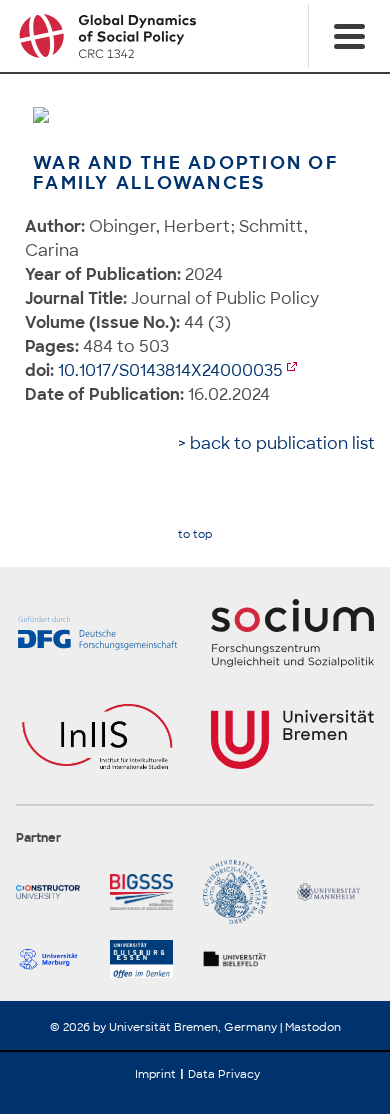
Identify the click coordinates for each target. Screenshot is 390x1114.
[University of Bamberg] (242, 892)
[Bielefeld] (242, 959)
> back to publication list (276, 443)
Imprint (155, 1074)
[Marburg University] (55, 959)
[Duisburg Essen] (149, 959)
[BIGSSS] (149, 892)
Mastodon (313, 1027)
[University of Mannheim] (336, 892)
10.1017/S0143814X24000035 (170, 370)
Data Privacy (224, 1074)
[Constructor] (55, 892)
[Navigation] (349, 36)
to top (195, 534)
